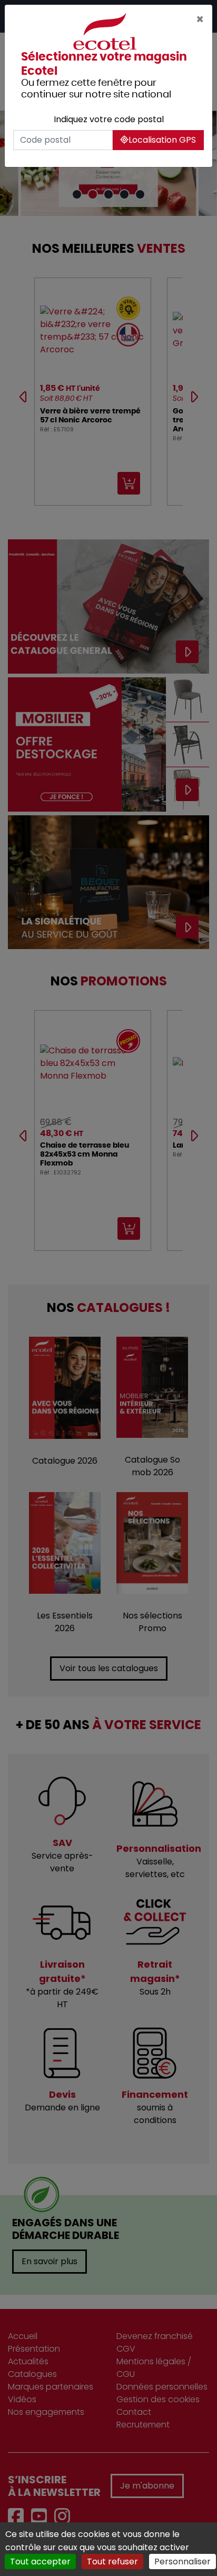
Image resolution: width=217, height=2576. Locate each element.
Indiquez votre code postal (109, 119)
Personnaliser (183, 2562)
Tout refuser (112, 2562)
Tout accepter (40, 2562)
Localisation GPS (162, 140)
